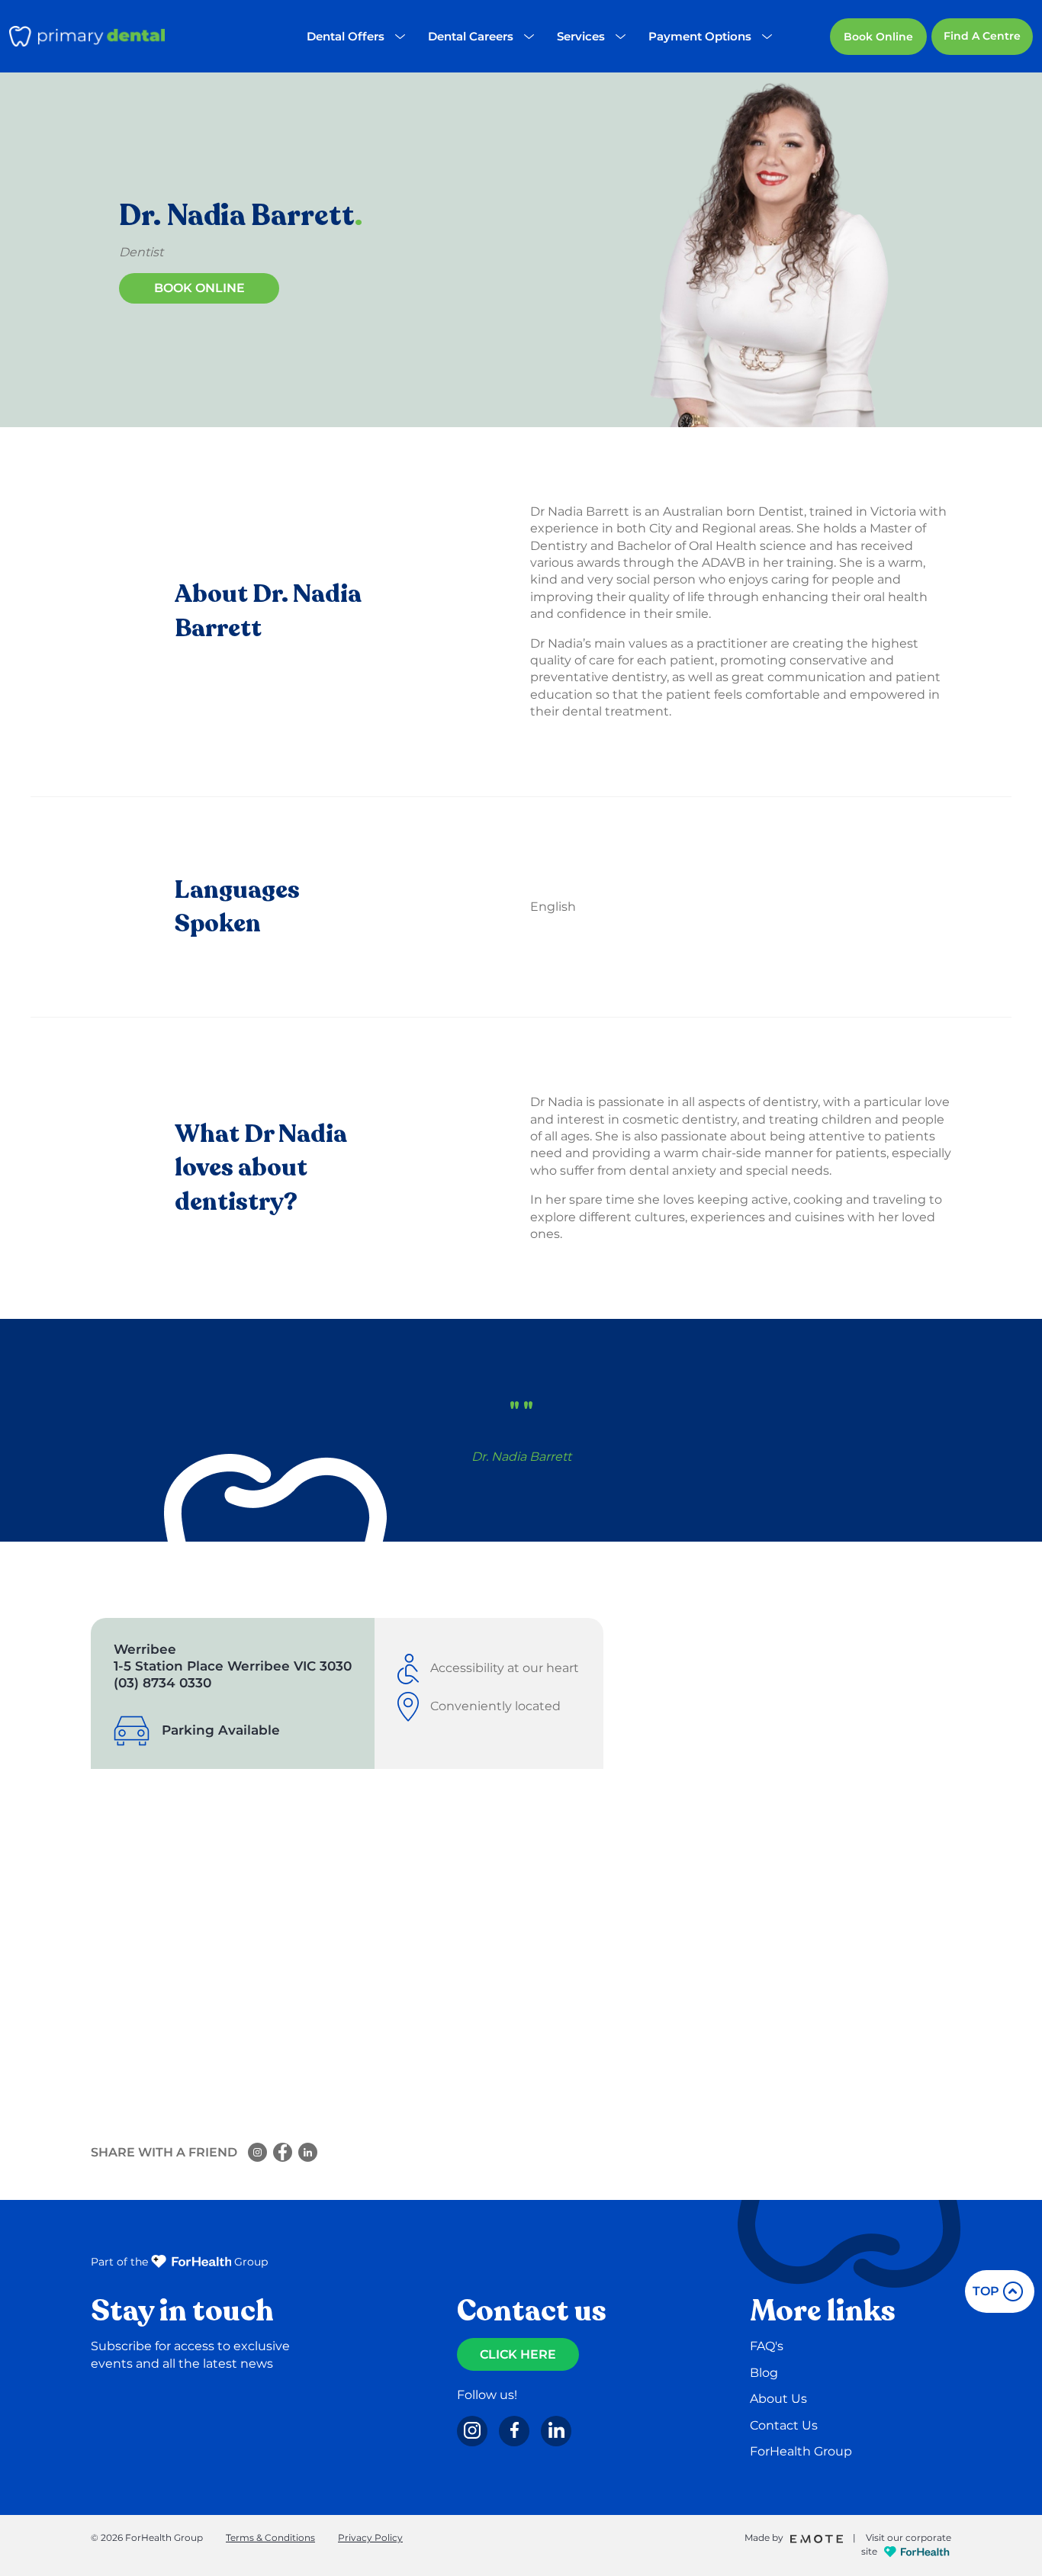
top (986, 2291)
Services (581, 36)
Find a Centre (982, 36)
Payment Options (700, 36)
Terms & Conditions (270, 2537)
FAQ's (767, 2346)
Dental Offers (346, 36)
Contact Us (784, 2425)
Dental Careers (471, 36)
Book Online (878, 37)
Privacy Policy (370, 2537)
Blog (764, 2373)
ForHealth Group (801, 2451)
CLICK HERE (518, 2354)
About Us (778, 2399)
